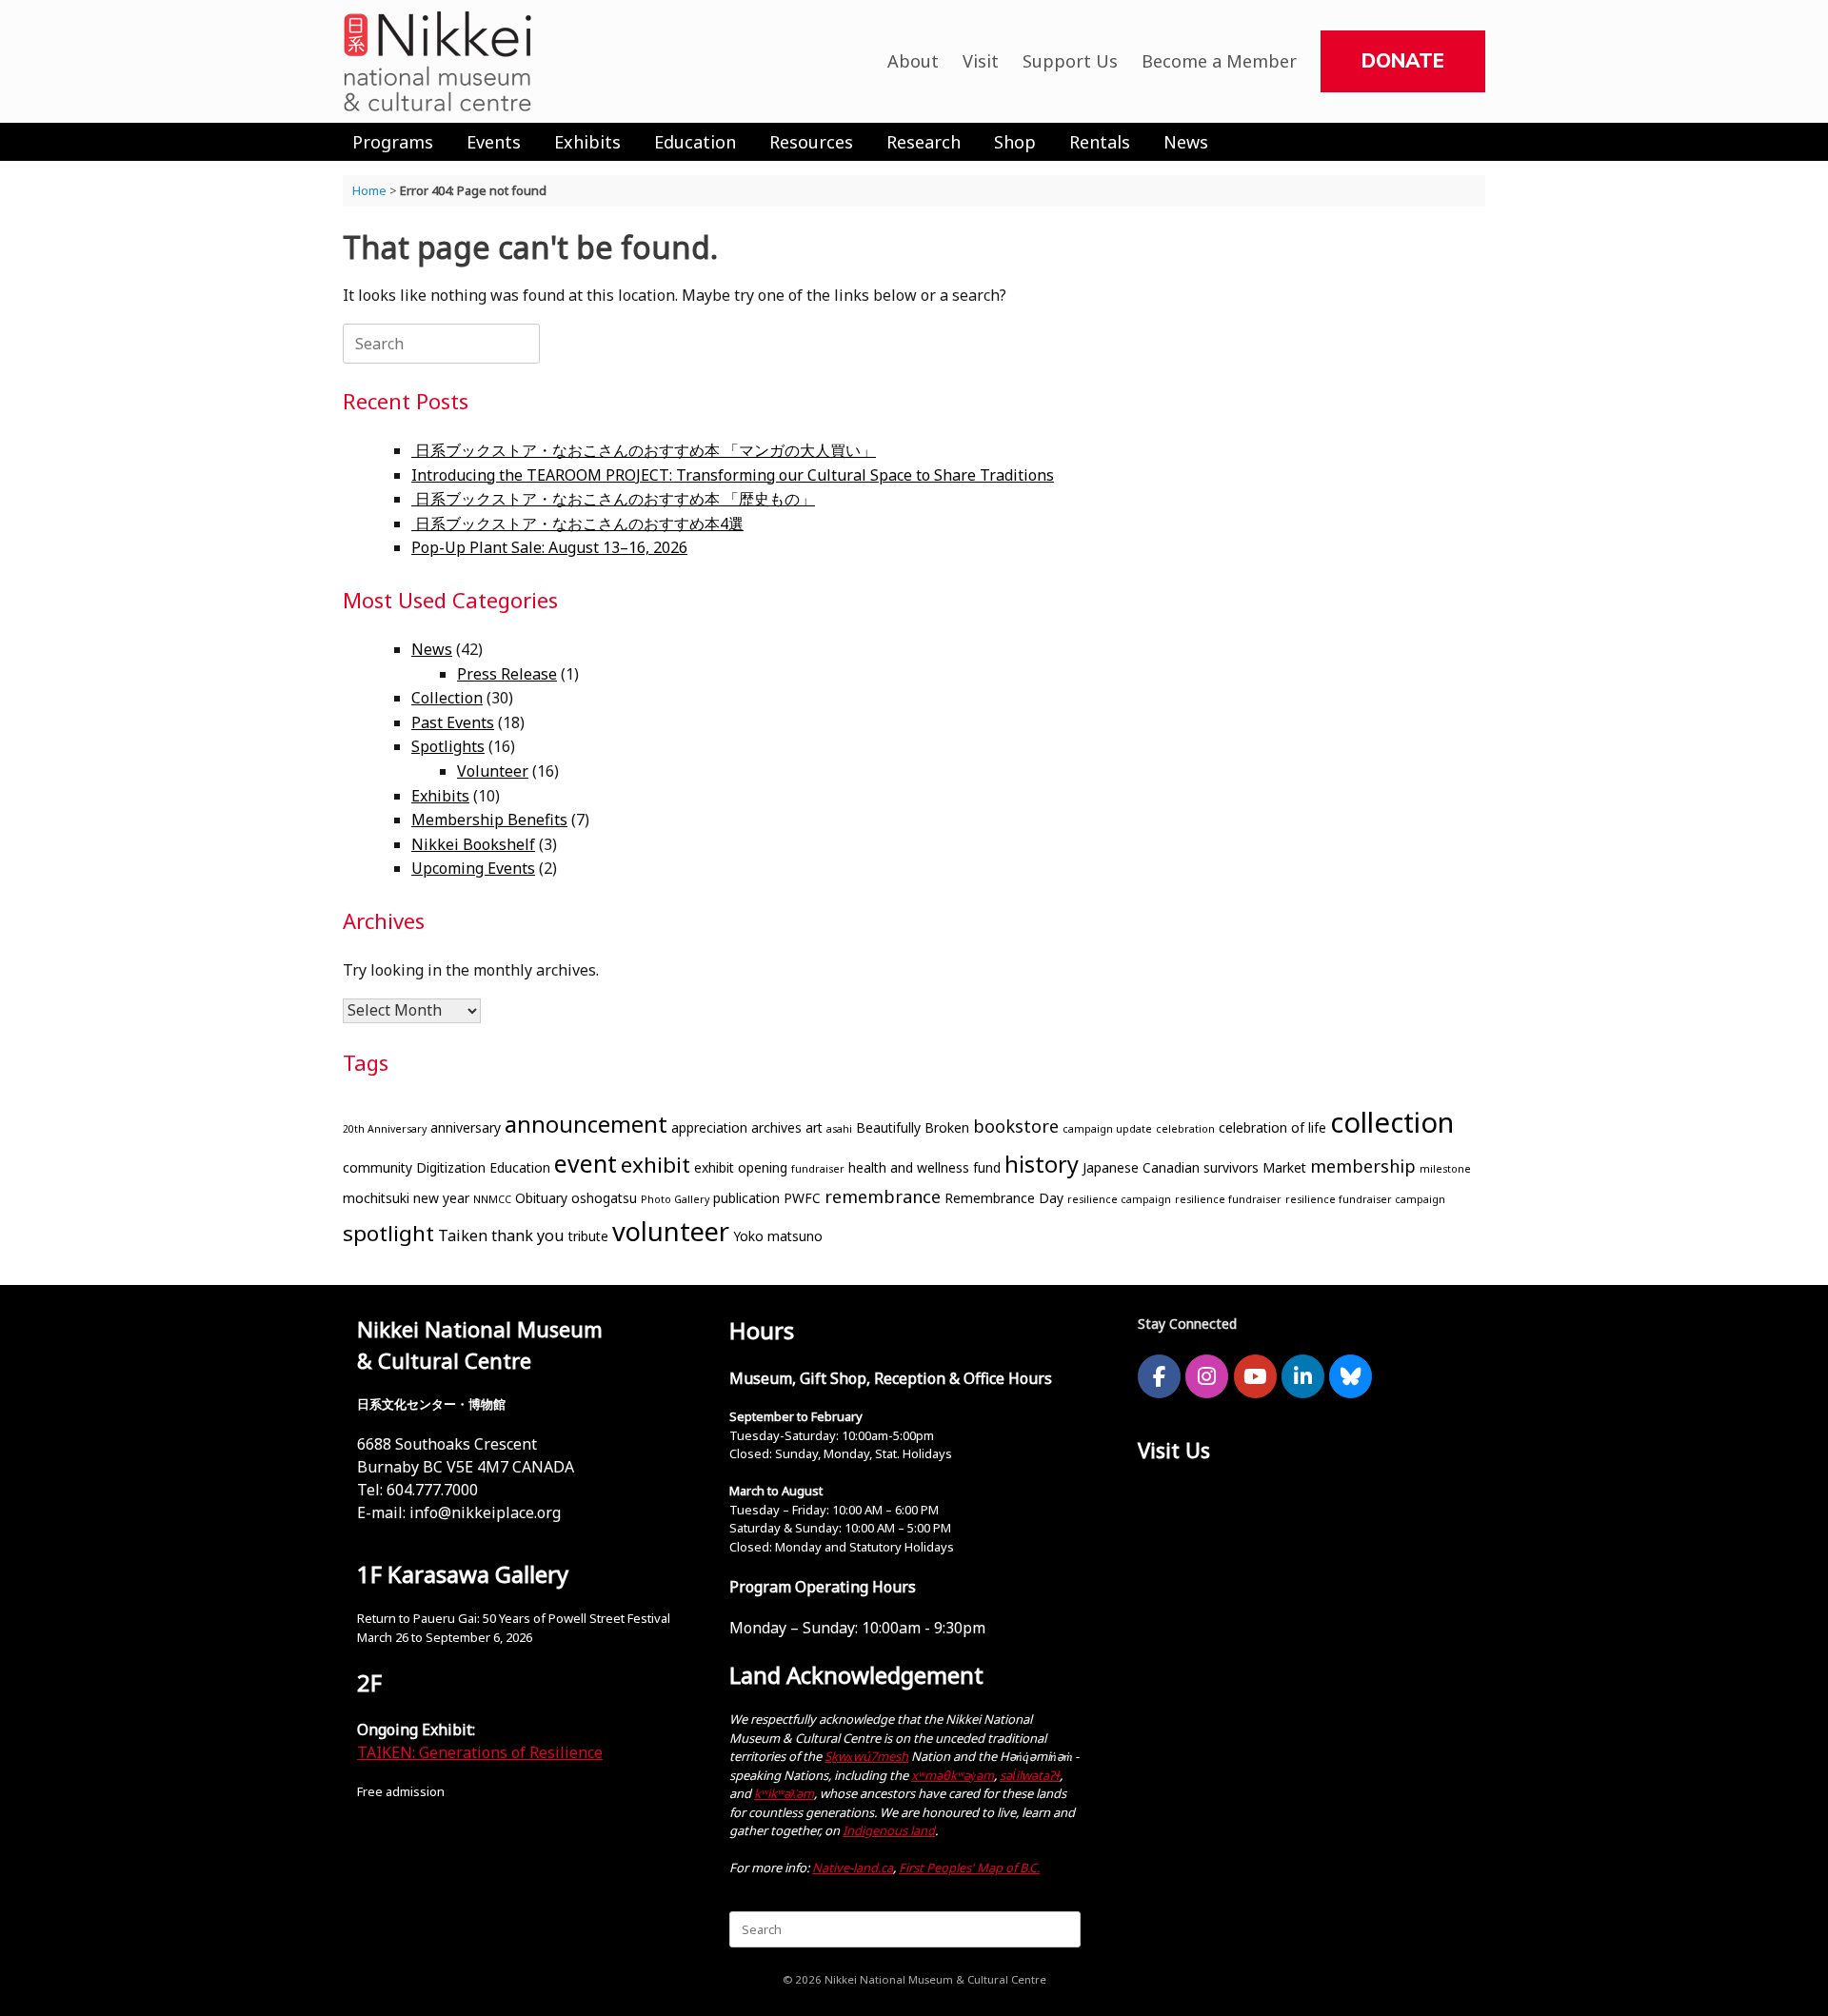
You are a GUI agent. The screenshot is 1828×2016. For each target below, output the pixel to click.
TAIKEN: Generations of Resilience (480, 1752)
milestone (1445, 1169)
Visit (981, 61)
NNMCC (492, 1199)
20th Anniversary (385, 1129)
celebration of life (1272, 1127)
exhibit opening (741, 1167)
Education (695, 142)
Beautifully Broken (913, 1127)
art (814, 1127)
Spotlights (448, 746)
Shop (1015, 142)
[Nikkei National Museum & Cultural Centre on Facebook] (1159, 1376)
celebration (1185, 1129)
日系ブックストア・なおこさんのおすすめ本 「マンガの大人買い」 (644, 450)
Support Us (1070, 61)
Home (369, 190)
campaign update (1107, 1129)
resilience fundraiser (1228, 1199)
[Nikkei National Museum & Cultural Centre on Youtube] (1255, 1376)
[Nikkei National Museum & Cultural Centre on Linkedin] (1303, 1376)
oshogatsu (604, 1198)
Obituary (541, 1198)
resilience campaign (1119, 1199)
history (1042, 1164)
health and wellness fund (924, 1167)
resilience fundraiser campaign (1365, 1199)
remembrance (883, 1196)
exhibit (656, 1165)
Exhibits (587, 142)
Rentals (1100, 142)
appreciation (709, 1127)
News (1186, 142)
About (913, 61)
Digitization (451, 1167)
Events (494, 142)
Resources (811, 142)
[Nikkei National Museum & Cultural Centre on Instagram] (1207, 1376)
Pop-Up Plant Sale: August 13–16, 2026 (549, 547)
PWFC (802, 1198)
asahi (839, 1129)
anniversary (466, 1127)
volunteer (671, 1231)
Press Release (507, 674)
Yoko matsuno (778, 1236)
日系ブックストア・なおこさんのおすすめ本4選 (577, 524)
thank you (528, 1235)
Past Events (453, 722)
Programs (393, 142)
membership (1363, 1166)
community (378, 1167)
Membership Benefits (489, 820)
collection (1392, 1122)
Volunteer (493, 771)
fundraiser (818, 1169)
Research (924, 142)
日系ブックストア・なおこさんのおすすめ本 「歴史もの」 (613, 499)
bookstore (1016, 1126)
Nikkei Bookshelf (473, 844)
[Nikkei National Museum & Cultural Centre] (438, 61)
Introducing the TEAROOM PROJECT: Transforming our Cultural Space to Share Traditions (733, 475)
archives (776, 1127)
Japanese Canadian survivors (1171, 1167)
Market (1284, 1167)
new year (441, 1198)
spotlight (388, 1233)
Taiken (463, 1235)
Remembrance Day (1004, 1198)
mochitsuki (376, 1198)
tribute (588, 1236)
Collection (447, 698)
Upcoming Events (473, 868)
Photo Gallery (675, 1199)
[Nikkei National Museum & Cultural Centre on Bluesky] (1351, 1376)
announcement (586, 1124)
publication (746, 1198)
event (586, 1163)
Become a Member (1219, 61)
